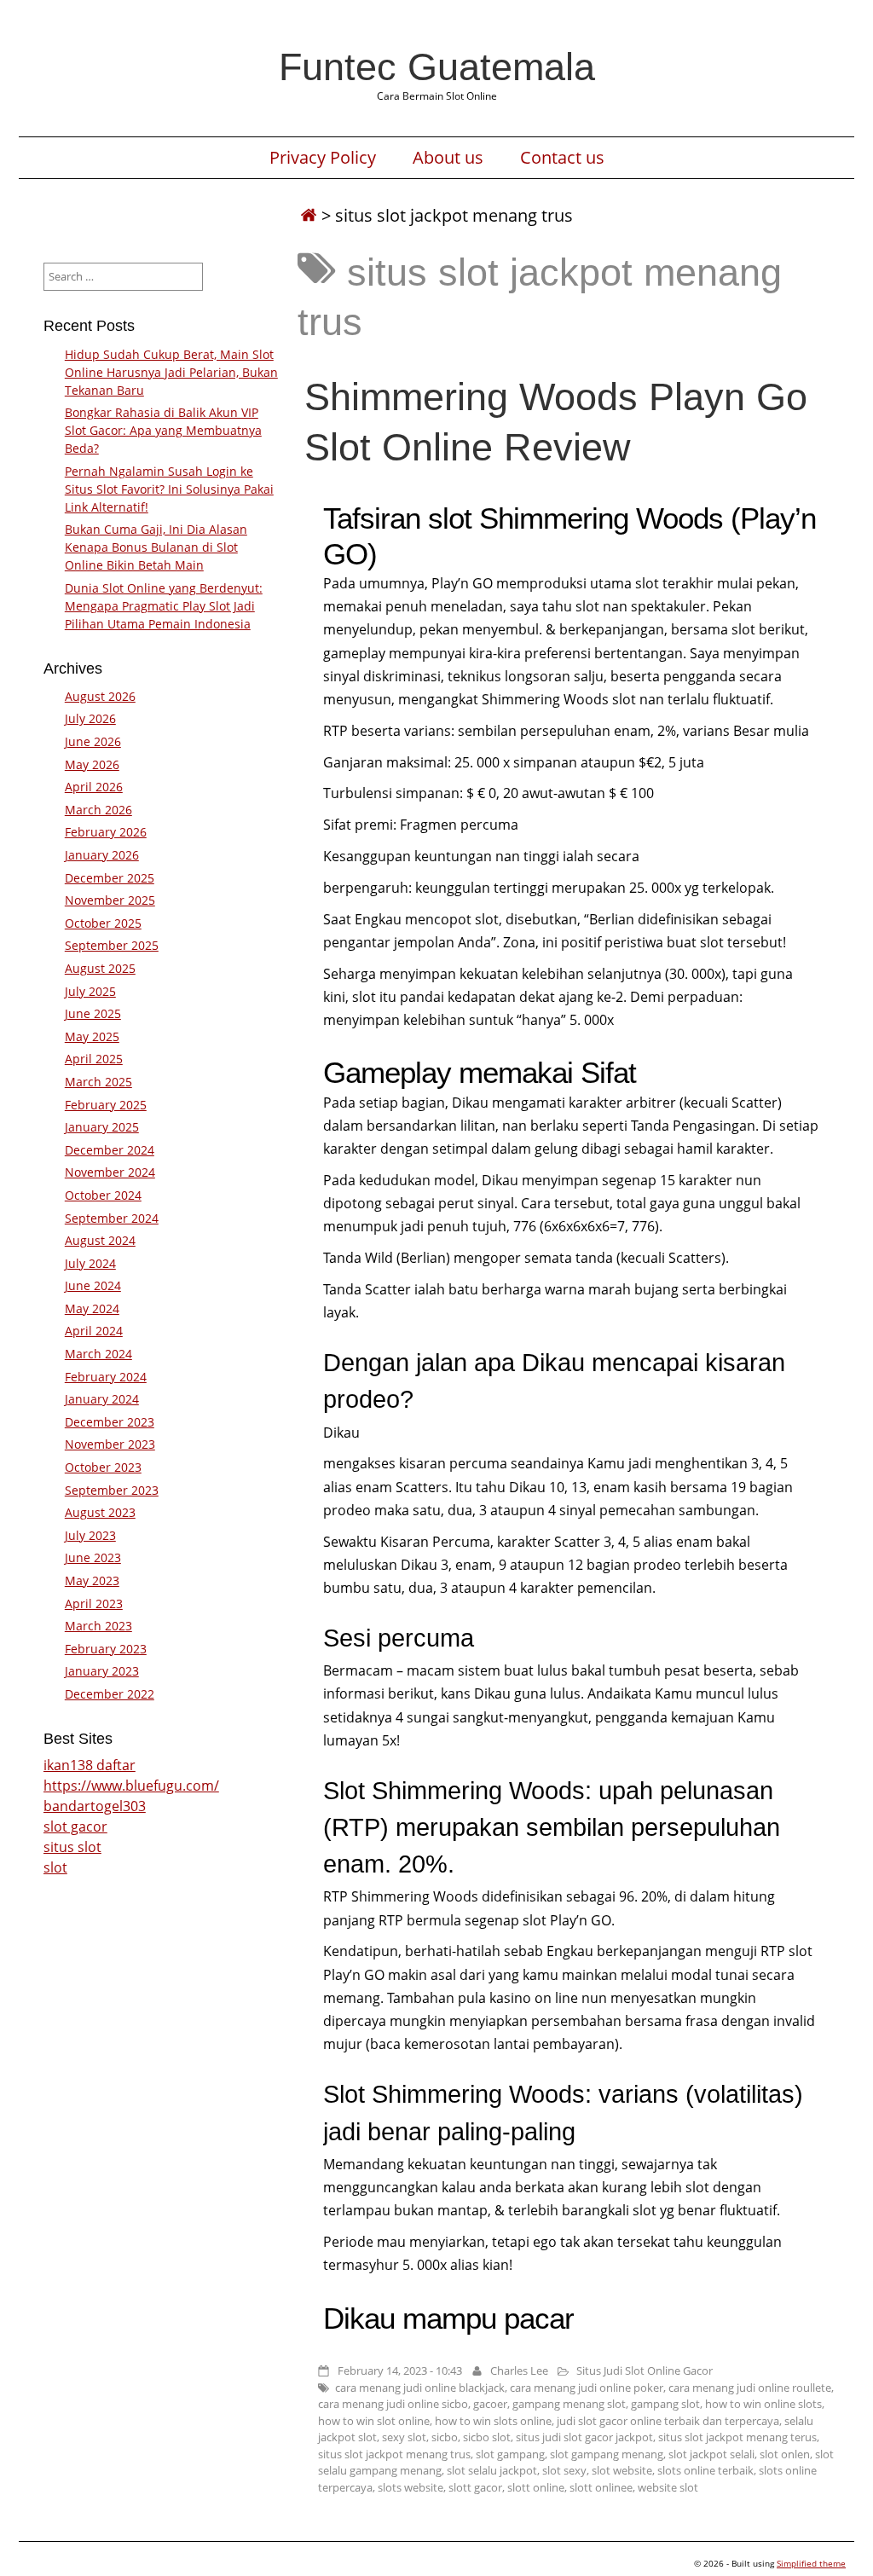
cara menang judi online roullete (750, 2388)
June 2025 (93, 1013)
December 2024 (110, 1150)
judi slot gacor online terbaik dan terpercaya (668, 2421)
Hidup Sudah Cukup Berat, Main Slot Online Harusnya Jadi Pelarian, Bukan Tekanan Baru (171, 372)
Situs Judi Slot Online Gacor (645, 2370)
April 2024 (94, 1331)
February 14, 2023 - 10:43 (400, 2370)
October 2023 (103, 1467)
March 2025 (98, 1082)
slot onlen (785, 2454)
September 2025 (112, 945)
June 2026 (93, 741)
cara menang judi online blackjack (420, 2388)
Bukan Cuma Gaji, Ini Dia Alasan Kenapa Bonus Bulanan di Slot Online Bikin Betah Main (156, 547)
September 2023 (112, 1490)
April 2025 (94, 1059)
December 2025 (110, 878)
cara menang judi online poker (587, 2388)
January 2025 (102, 1127)
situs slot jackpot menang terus (737, 2437)
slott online (536, 2487)
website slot (668, 2487)
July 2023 (90, 1535)
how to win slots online (493, 2421)
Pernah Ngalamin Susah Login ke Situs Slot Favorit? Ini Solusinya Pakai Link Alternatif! (169, 489)
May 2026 (92, 764)
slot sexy (564, 2470)
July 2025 (90, 991)
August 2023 (100, 1512)
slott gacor (475, 2487)
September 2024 (112, 1218)
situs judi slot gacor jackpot (584, 2437)
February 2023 (106, 1649)
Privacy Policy (323, 158)
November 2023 (110, 1444)
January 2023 (102, 1671)
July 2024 (90, 1263)
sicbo (445, 2437)
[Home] (309, 215)
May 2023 (92, 1580)
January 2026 (102, 855)
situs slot (72, 1847)
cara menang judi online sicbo (393, 2404)
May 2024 (92, 1308)
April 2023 (94, 1603)
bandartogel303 (95, 1806)
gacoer (490, 2404)
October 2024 (103, 1195)
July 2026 (90, 718)
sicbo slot (487, 2437)
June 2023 (93, 1557)
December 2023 (110, 1422)
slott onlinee (601, 2487)
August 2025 (100, 968)
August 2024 (100, 1240)
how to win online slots (763, 2404)
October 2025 (103, 923)
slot (55, 1867)
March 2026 (98, 810)
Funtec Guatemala (437, 67)
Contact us (562, 158)
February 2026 (106, 832)
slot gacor (75, 1826)
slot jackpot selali (711, 2454)
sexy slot (404, 2437)
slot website (622, 2470)
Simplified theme (811, 2563)
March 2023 (98, 1626)
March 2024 (98, 1354)
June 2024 (93, 1285)
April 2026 (94, 787)
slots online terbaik (705, 2470)
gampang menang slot (569, 2404)
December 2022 (110, 1694)
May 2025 (92, 1036)
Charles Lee (519, 2370)
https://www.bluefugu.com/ (131, 1786)
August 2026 (100, 696)
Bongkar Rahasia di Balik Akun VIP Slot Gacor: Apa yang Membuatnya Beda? (163, 430)
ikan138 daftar (90, 1765)
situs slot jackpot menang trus (394, 2454)
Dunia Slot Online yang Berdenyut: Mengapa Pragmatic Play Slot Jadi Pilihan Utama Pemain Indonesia (164, 606)
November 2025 (110, 900)
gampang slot (665, 2404)
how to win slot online (374, 2421)
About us (448, 158)
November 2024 (110, 1172)
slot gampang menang (607, 2454)
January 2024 (102, 1399)
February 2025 (106, 1105)
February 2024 (106, 1377)
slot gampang (510, 2454)
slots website (410, 2487)
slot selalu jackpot (492, 2470)
